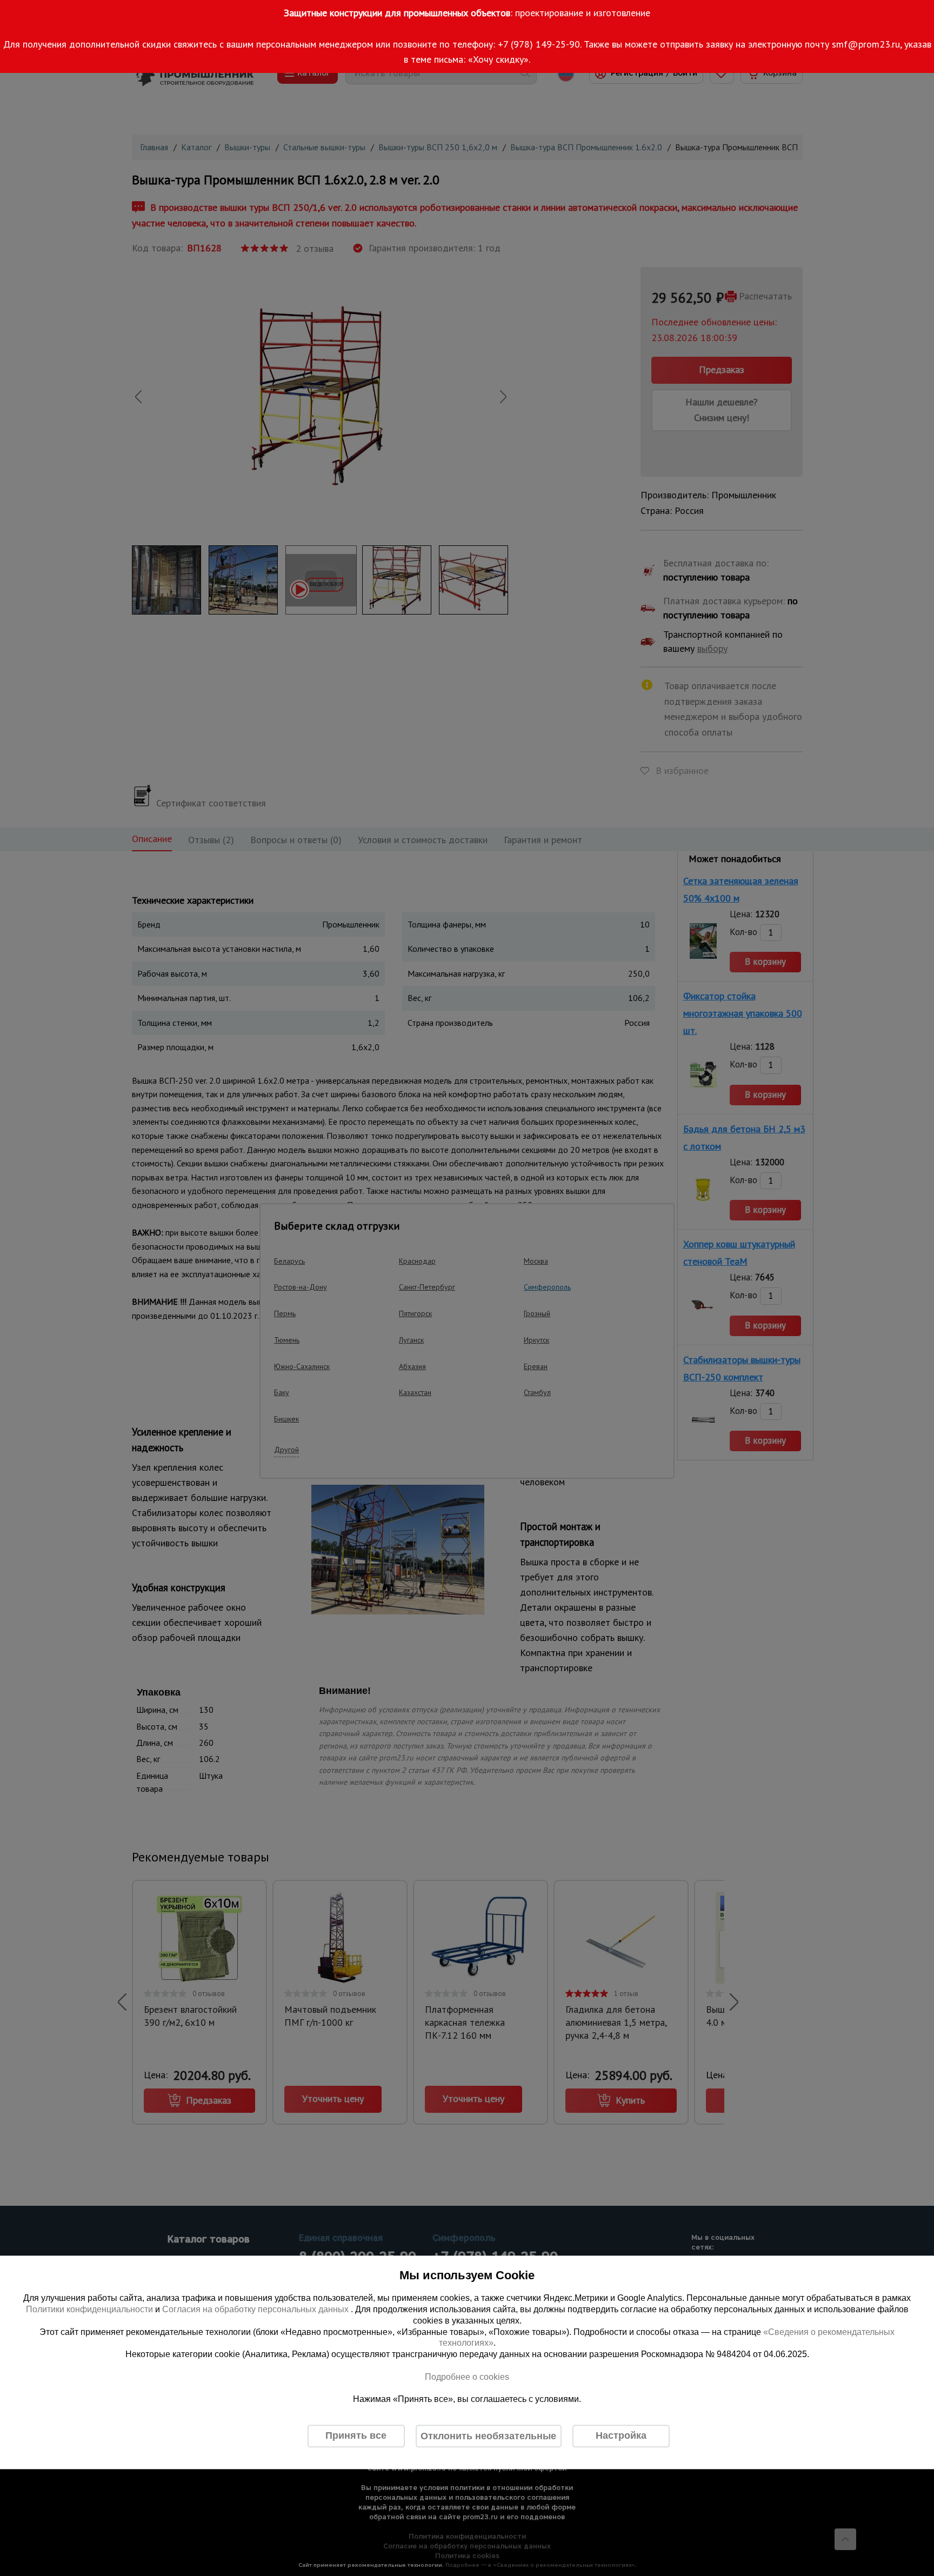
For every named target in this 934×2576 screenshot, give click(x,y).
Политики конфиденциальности (89, 2309)
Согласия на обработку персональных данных (256, 2309)
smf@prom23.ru (866, 44)
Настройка (621, 2436)
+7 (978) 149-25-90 (539, 44)
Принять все (356, 2436)
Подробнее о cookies (467, 2377)
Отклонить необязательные (488, 2436)
